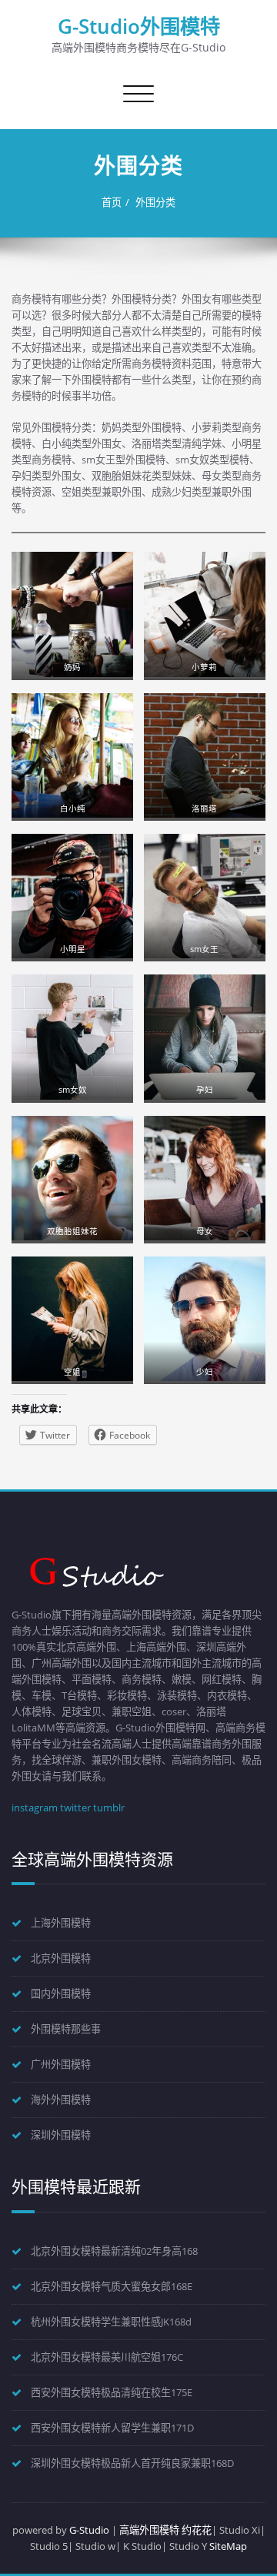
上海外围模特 (61, 1923)
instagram (35, 1808)
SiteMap (228, 2546)
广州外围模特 (61, 2064)
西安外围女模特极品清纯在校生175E (112, 2392)
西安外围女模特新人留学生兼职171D (112, 2428)
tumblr (109, 1808)
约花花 (197, 2530)
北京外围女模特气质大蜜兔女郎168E (112, 2286)
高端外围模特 (149, 2530)
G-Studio (89, 2530)
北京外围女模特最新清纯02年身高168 (114, 2251)
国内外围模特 (61, 1993)
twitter (75, 1808)
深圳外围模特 (61, 2135)
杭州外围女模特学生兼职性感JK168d (111, 2322)
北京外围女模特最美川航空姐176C (107, 2357)
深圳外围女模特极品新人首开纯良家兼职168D (132, 2463)
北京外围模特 (61, 1958)
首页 (112, 202)
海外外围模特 (61, 2100)
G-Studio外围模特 (139, 26)
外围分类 (155, 202)
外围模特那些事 (66, 2029)
